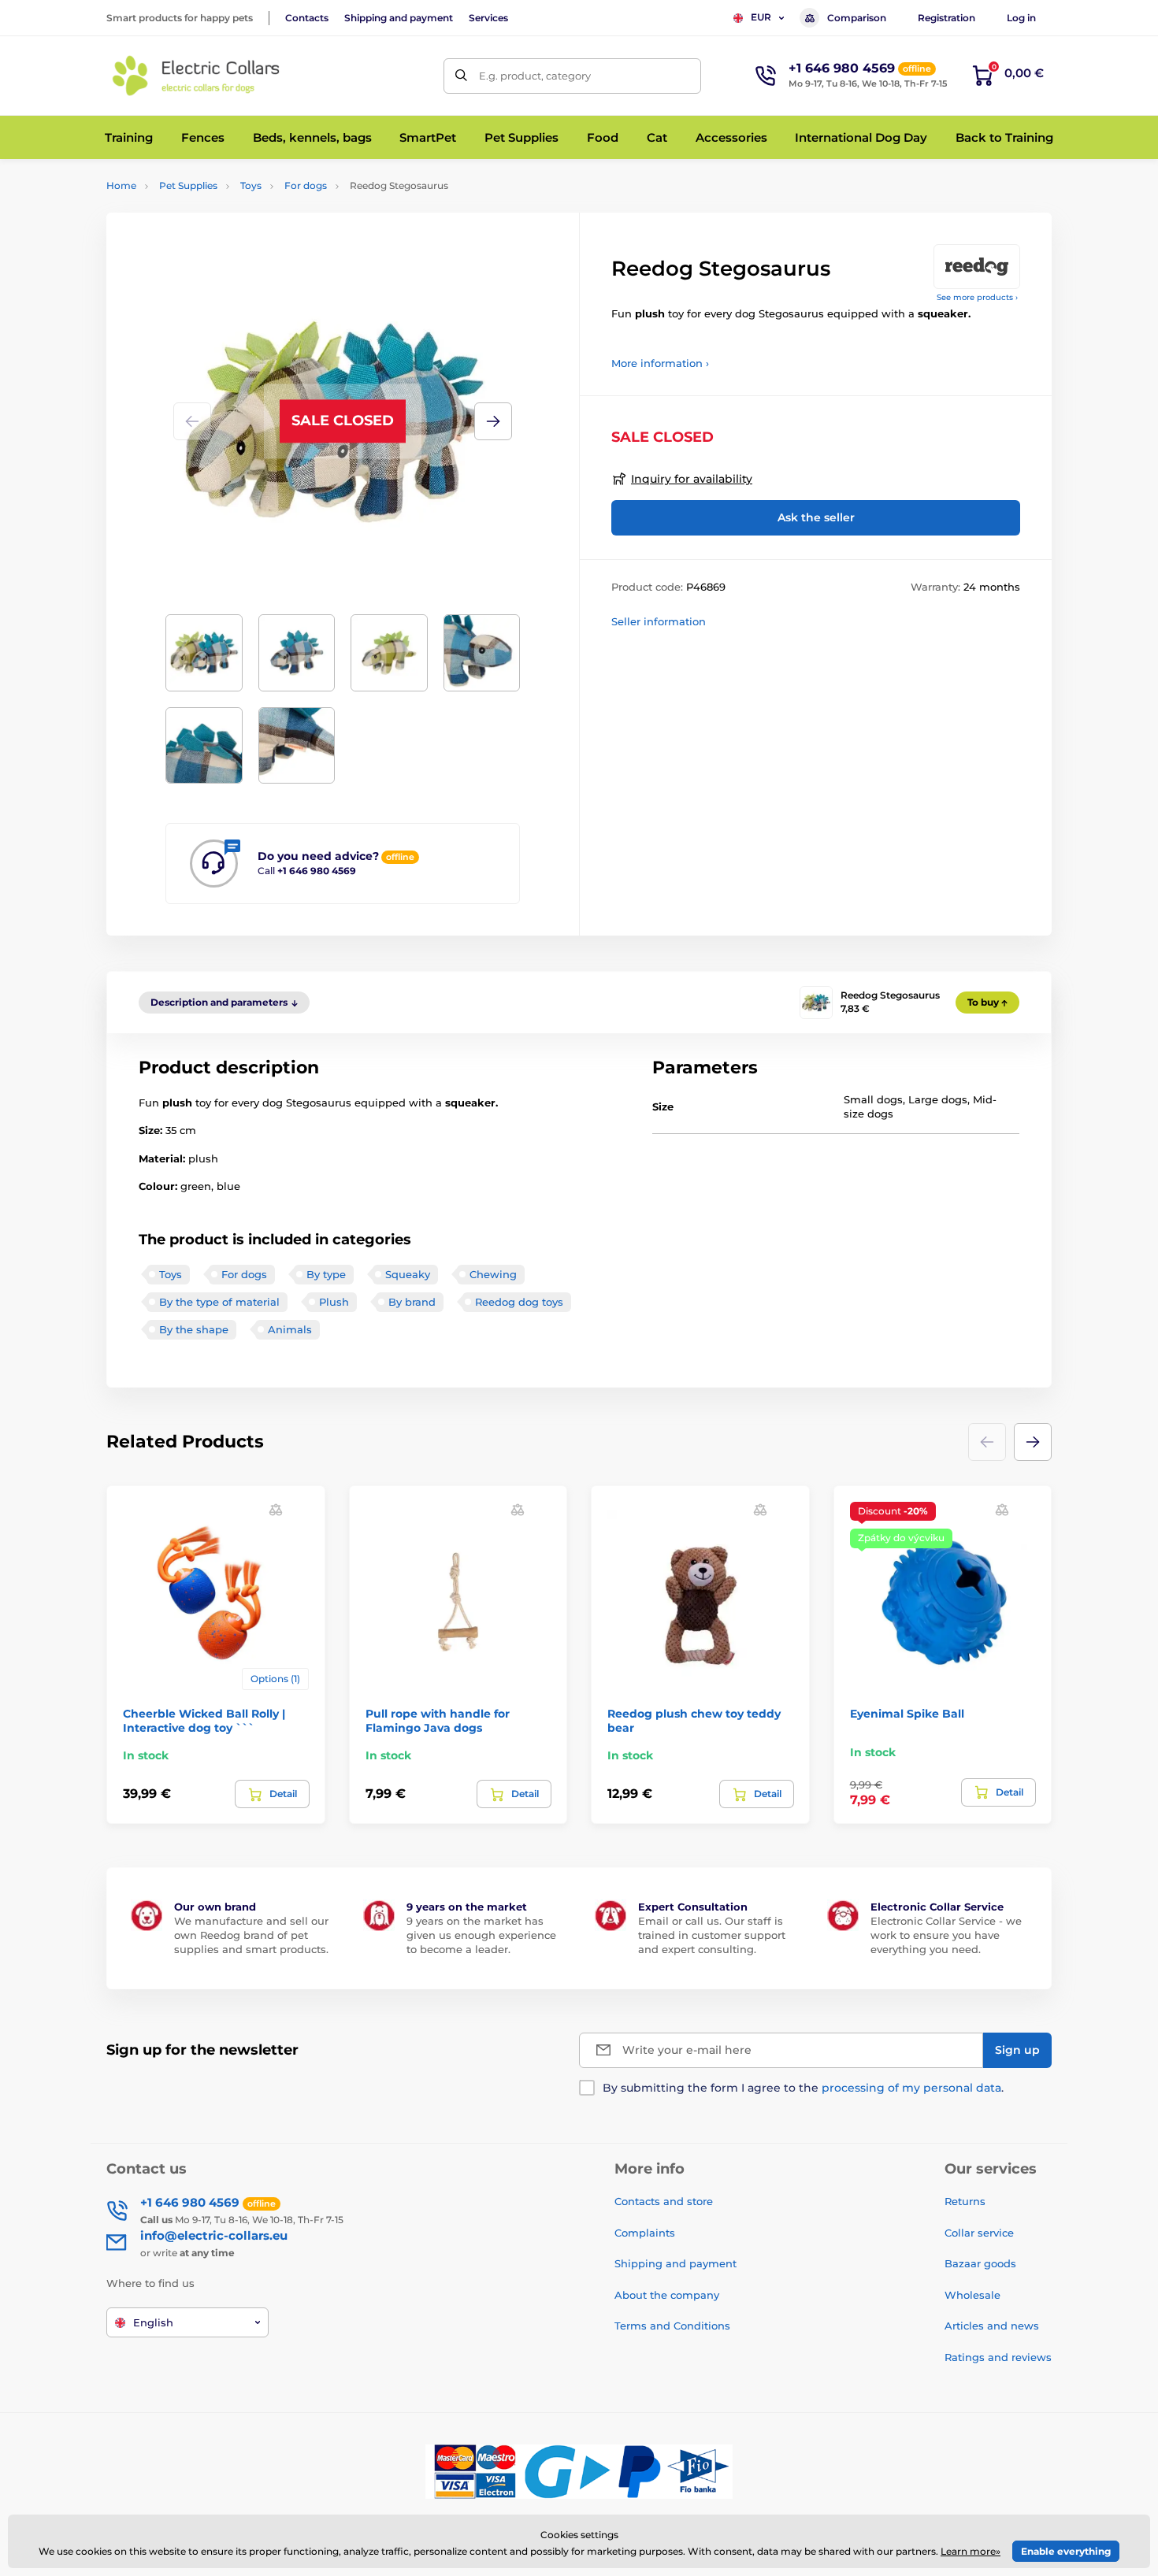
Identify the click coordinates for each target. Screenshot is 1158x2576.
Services (488, 18)
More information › (660, 363)
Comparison (857, 18)
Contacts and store (664, 2201)
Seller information (659, 621)
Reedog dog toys (519, 1302)
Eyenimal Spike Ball (907, 1714)
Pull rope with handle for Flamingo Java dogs (438, 1721)
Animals (290, 1329)
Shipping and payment (399, 18)
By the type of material (219, 1302)
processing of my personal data (911, 2088)
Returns (965, 2201)
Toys (251, 185)
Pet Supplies (188, 185)
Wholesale (972, 2295)
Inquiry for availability (692, 479)
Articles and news (992, 2326)
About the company (667, 2295)
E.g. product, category (535, 76)
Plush (334, 1302)
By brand (412, 1302)
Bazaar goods (980, 2263)
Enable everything (1066, 2551)
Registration (946, 18)
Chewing (493, 1274)
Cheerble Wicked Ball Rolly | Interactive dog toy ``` (204, 1721)
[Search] (461, 76)
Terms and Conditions (672, 2326)
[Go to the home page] (197, 76)
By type (326, 1274)
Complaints (645, 2233)
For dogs (306, 185)
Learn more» (971, 2551)
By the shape (194, 1329)
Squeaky (408, 1274)
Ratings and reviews (998, 2357)
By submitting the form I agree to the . (803, 2088)
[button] (493, 421)
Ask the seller (816, 517)
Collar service (979, 2233)
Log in (1021, 18)
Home (121, 185)
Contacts (307, 18)
